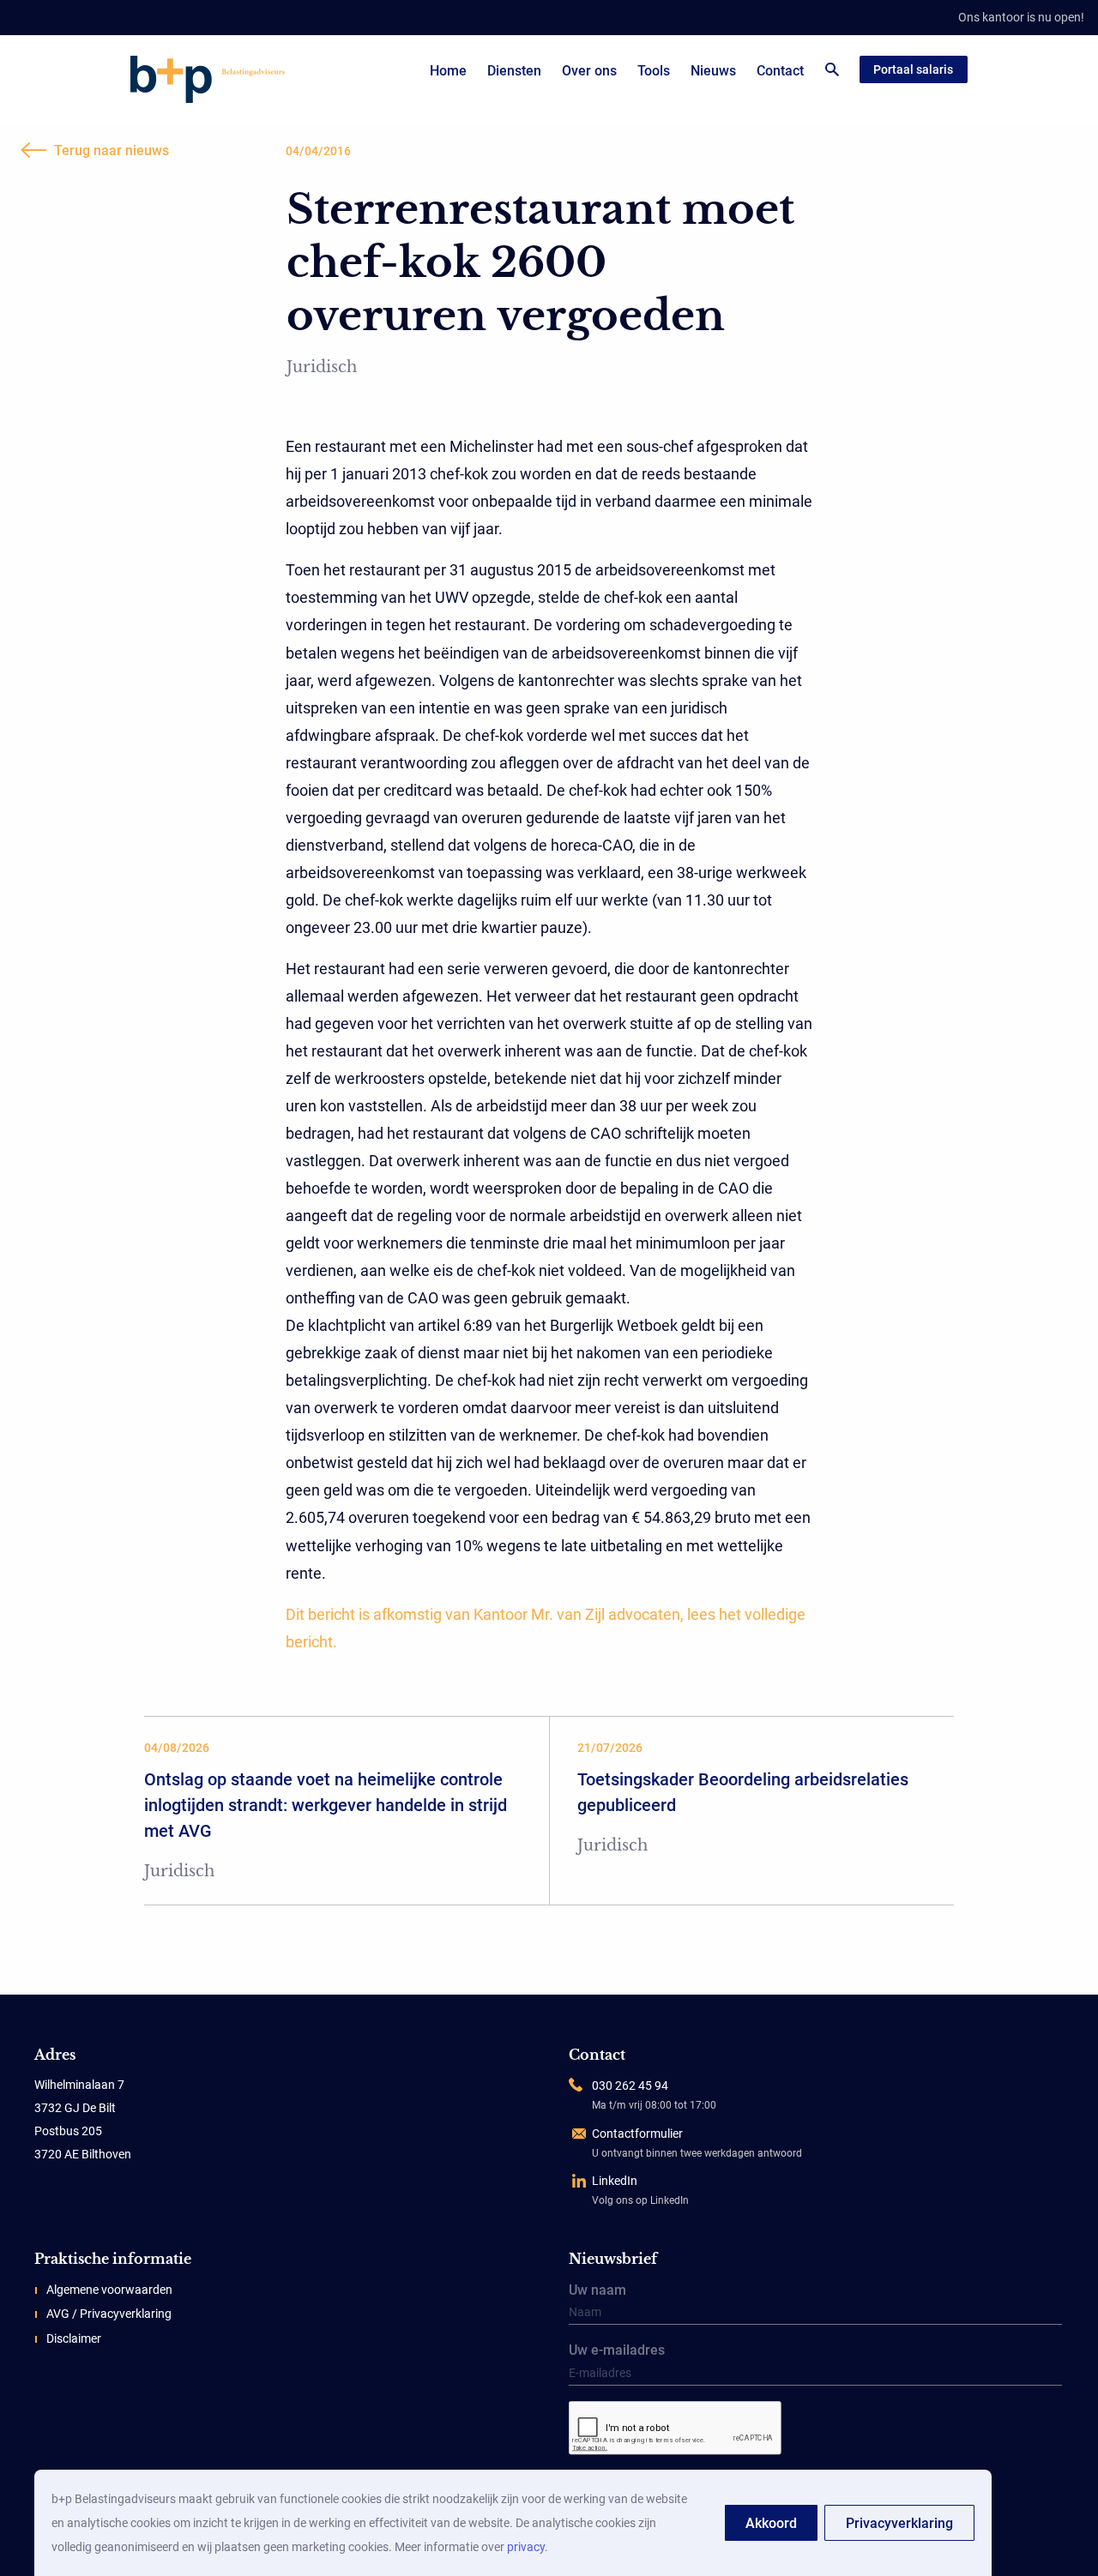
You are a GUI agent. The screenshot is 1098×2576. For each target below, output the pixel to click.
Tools (654, 71)
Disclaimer (74, 2338)
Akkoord (771, 2523)
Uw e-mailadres (617, 2351)
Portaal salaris (913, 69)
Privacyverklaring (899, 2523)
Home (448, 71)
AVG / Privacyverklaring (109, 2314)
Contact (780, 71)
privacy (526, 2547)
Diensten (514, 71)
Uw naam (597, 2291)
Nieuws (713, 71)
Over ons (589, 71)
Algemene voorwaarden (109, 2290)
